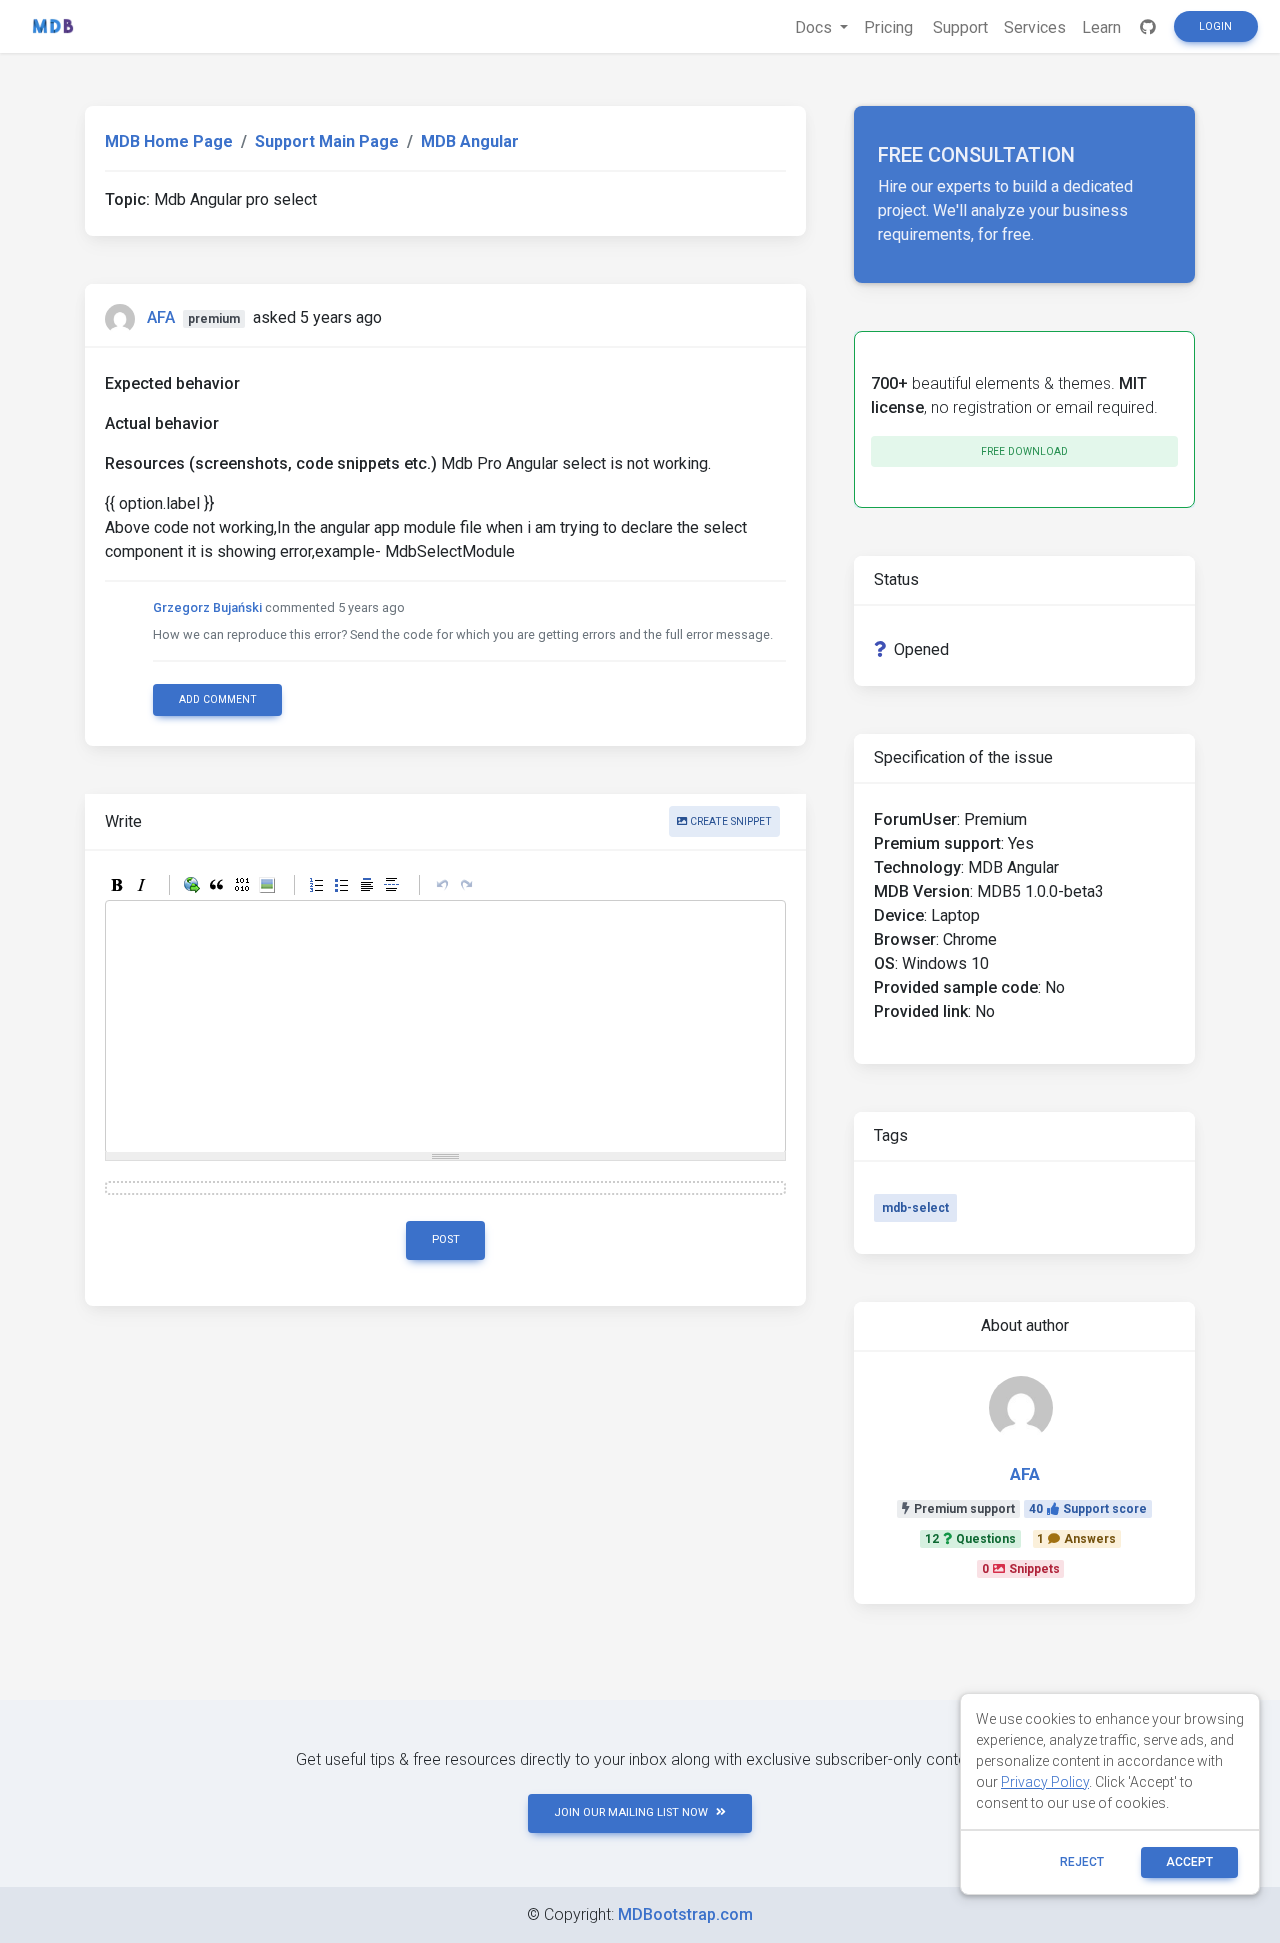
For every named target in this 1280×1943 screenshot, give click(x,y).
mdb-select (915, 1208)
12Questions (970, 1539)
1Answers (1076, 1539)
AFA (161, 317)
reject (1082, 1862)
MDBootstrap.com (685, 1914)
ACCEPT (1189, 1862)
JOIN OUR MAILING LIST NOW (631, 1812)
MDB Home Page (169, 141)
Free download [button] (1024, 451)
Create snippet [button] (729, 821)
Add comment (218, 699)
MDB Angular (470, 141)
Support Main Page (327, 141)
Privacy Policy (1045, 1782)
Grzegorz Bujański (207, 607)
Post (446, 1239)
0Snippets (1021, 1569)
